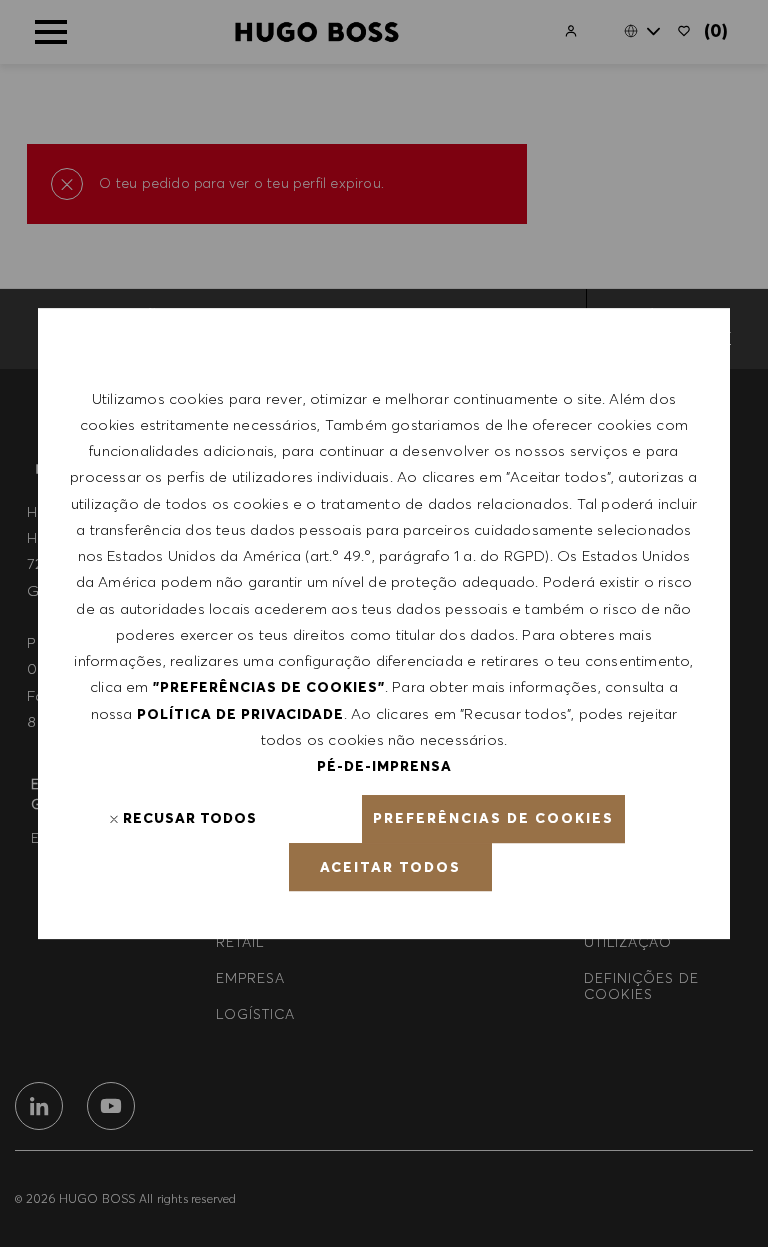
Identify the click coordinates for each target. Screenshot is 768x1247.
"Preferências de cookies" (269, 687)
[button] (493, 819)
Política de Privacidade (240, 714)
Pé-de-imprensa (384, 766)
